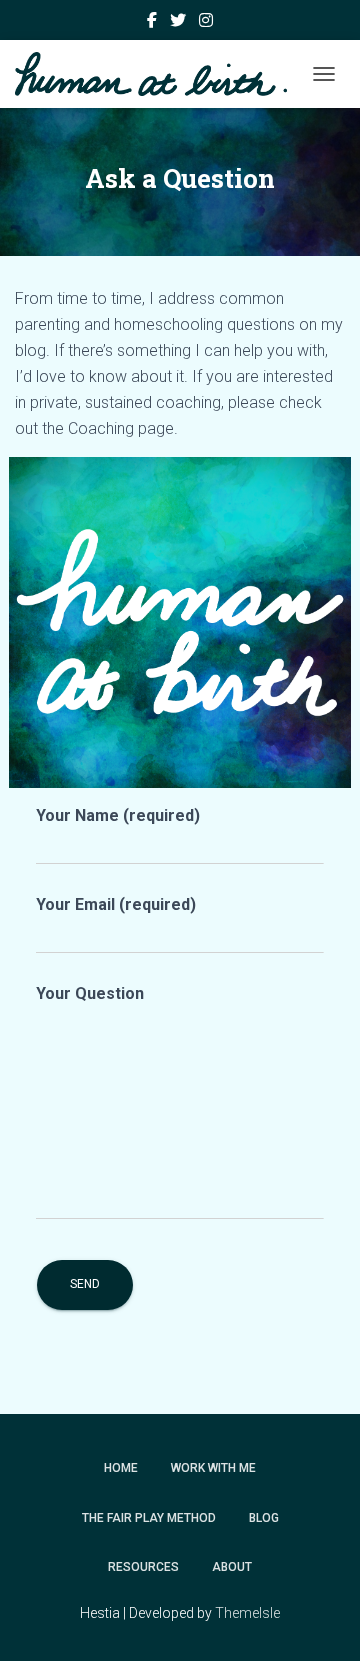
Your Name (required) (118, 815)
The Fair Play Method (149, 1518)
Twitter (178, 23)
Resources (143, 1567)
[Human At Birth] (158, 74)
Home (121, 1468)
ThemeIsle (247, 1613)
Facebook (152, 23)
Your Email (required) (116, 904)
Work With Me (213, 1468)
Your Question (90, 993)
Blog (264, 1518)
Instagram (206, 23)
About (232, 1567)
